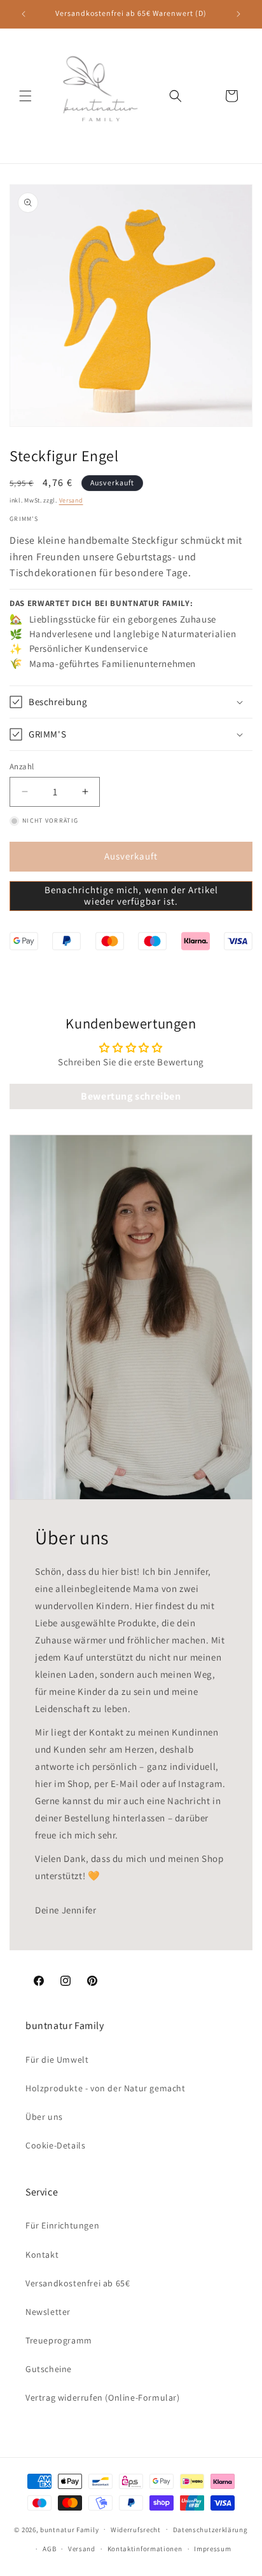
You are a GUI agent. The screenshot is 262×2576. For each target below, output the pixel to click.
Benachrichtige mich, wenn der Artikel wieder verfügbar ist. (131, 895)
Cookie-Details (55, 2145)
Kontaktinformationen (145, 2549)
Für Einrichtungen (62, 2225)
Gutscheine (49, 2369)
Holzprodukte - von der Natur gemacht (106, 2088)
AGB (49, 2549)
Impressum (212, 2549)
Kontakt (42, 2255)
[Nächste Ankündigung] (238, 14)
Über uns (44, 2117)
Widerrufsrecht (136, 2530)
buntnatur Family (69, 2529)
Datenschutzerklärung (210, 2530)
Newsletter (48, 2312)
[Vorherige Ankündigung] (24, 14)
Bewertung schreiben (131, 1096)
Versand (71, 500)
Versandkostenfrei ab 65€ (78, 2283)
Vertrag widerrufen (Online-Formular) (103, 2397)
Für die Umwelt (57, 2060)
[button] (25, 96)
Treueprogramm (59, 2340)
